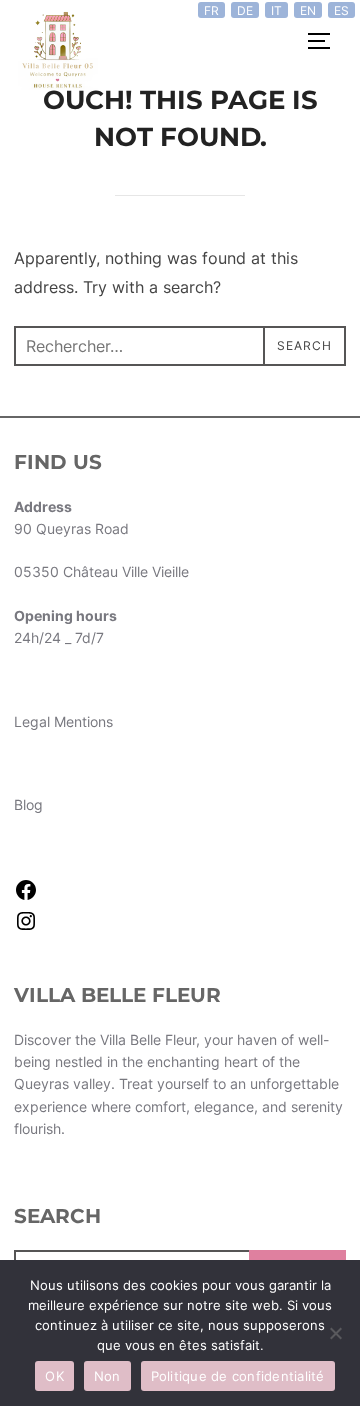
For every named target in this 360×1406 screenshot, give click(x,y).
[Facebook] (26, 896)
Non (107, 1376)
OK (54, 1376)
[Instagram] (26, 927)
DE (245, 10)
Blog (28, 804)
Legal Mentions (63, 721)
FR (211, 10)
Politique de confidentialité (238, 1376)
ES (341, 10)
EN (308, 10)
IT (276, 10)
